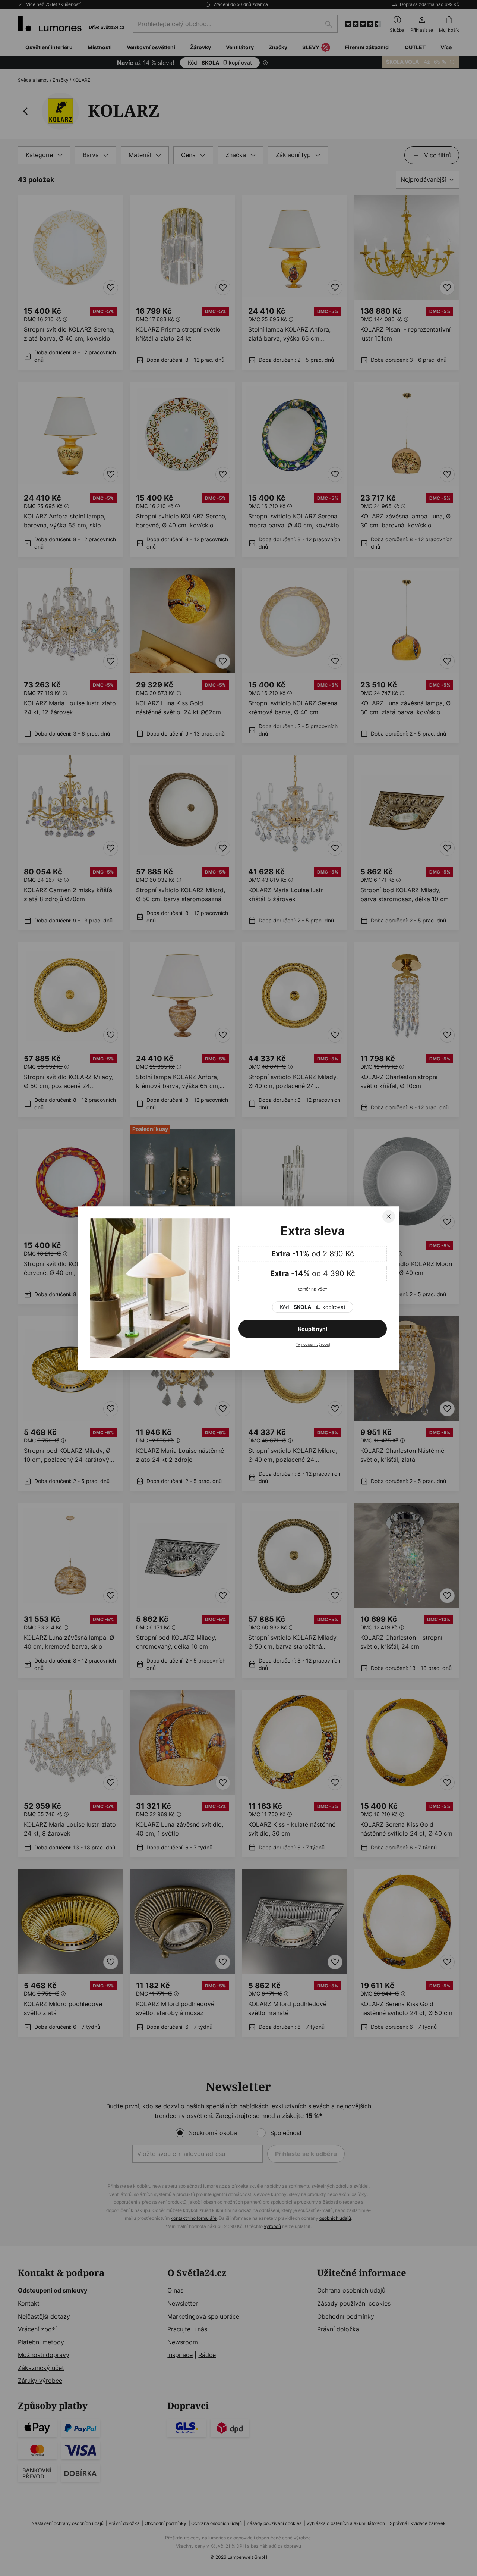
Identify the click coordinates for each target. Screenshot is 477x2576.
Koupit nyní (313, 1329)
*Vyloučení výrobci (313, 1344)
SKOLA (313, 1307)
